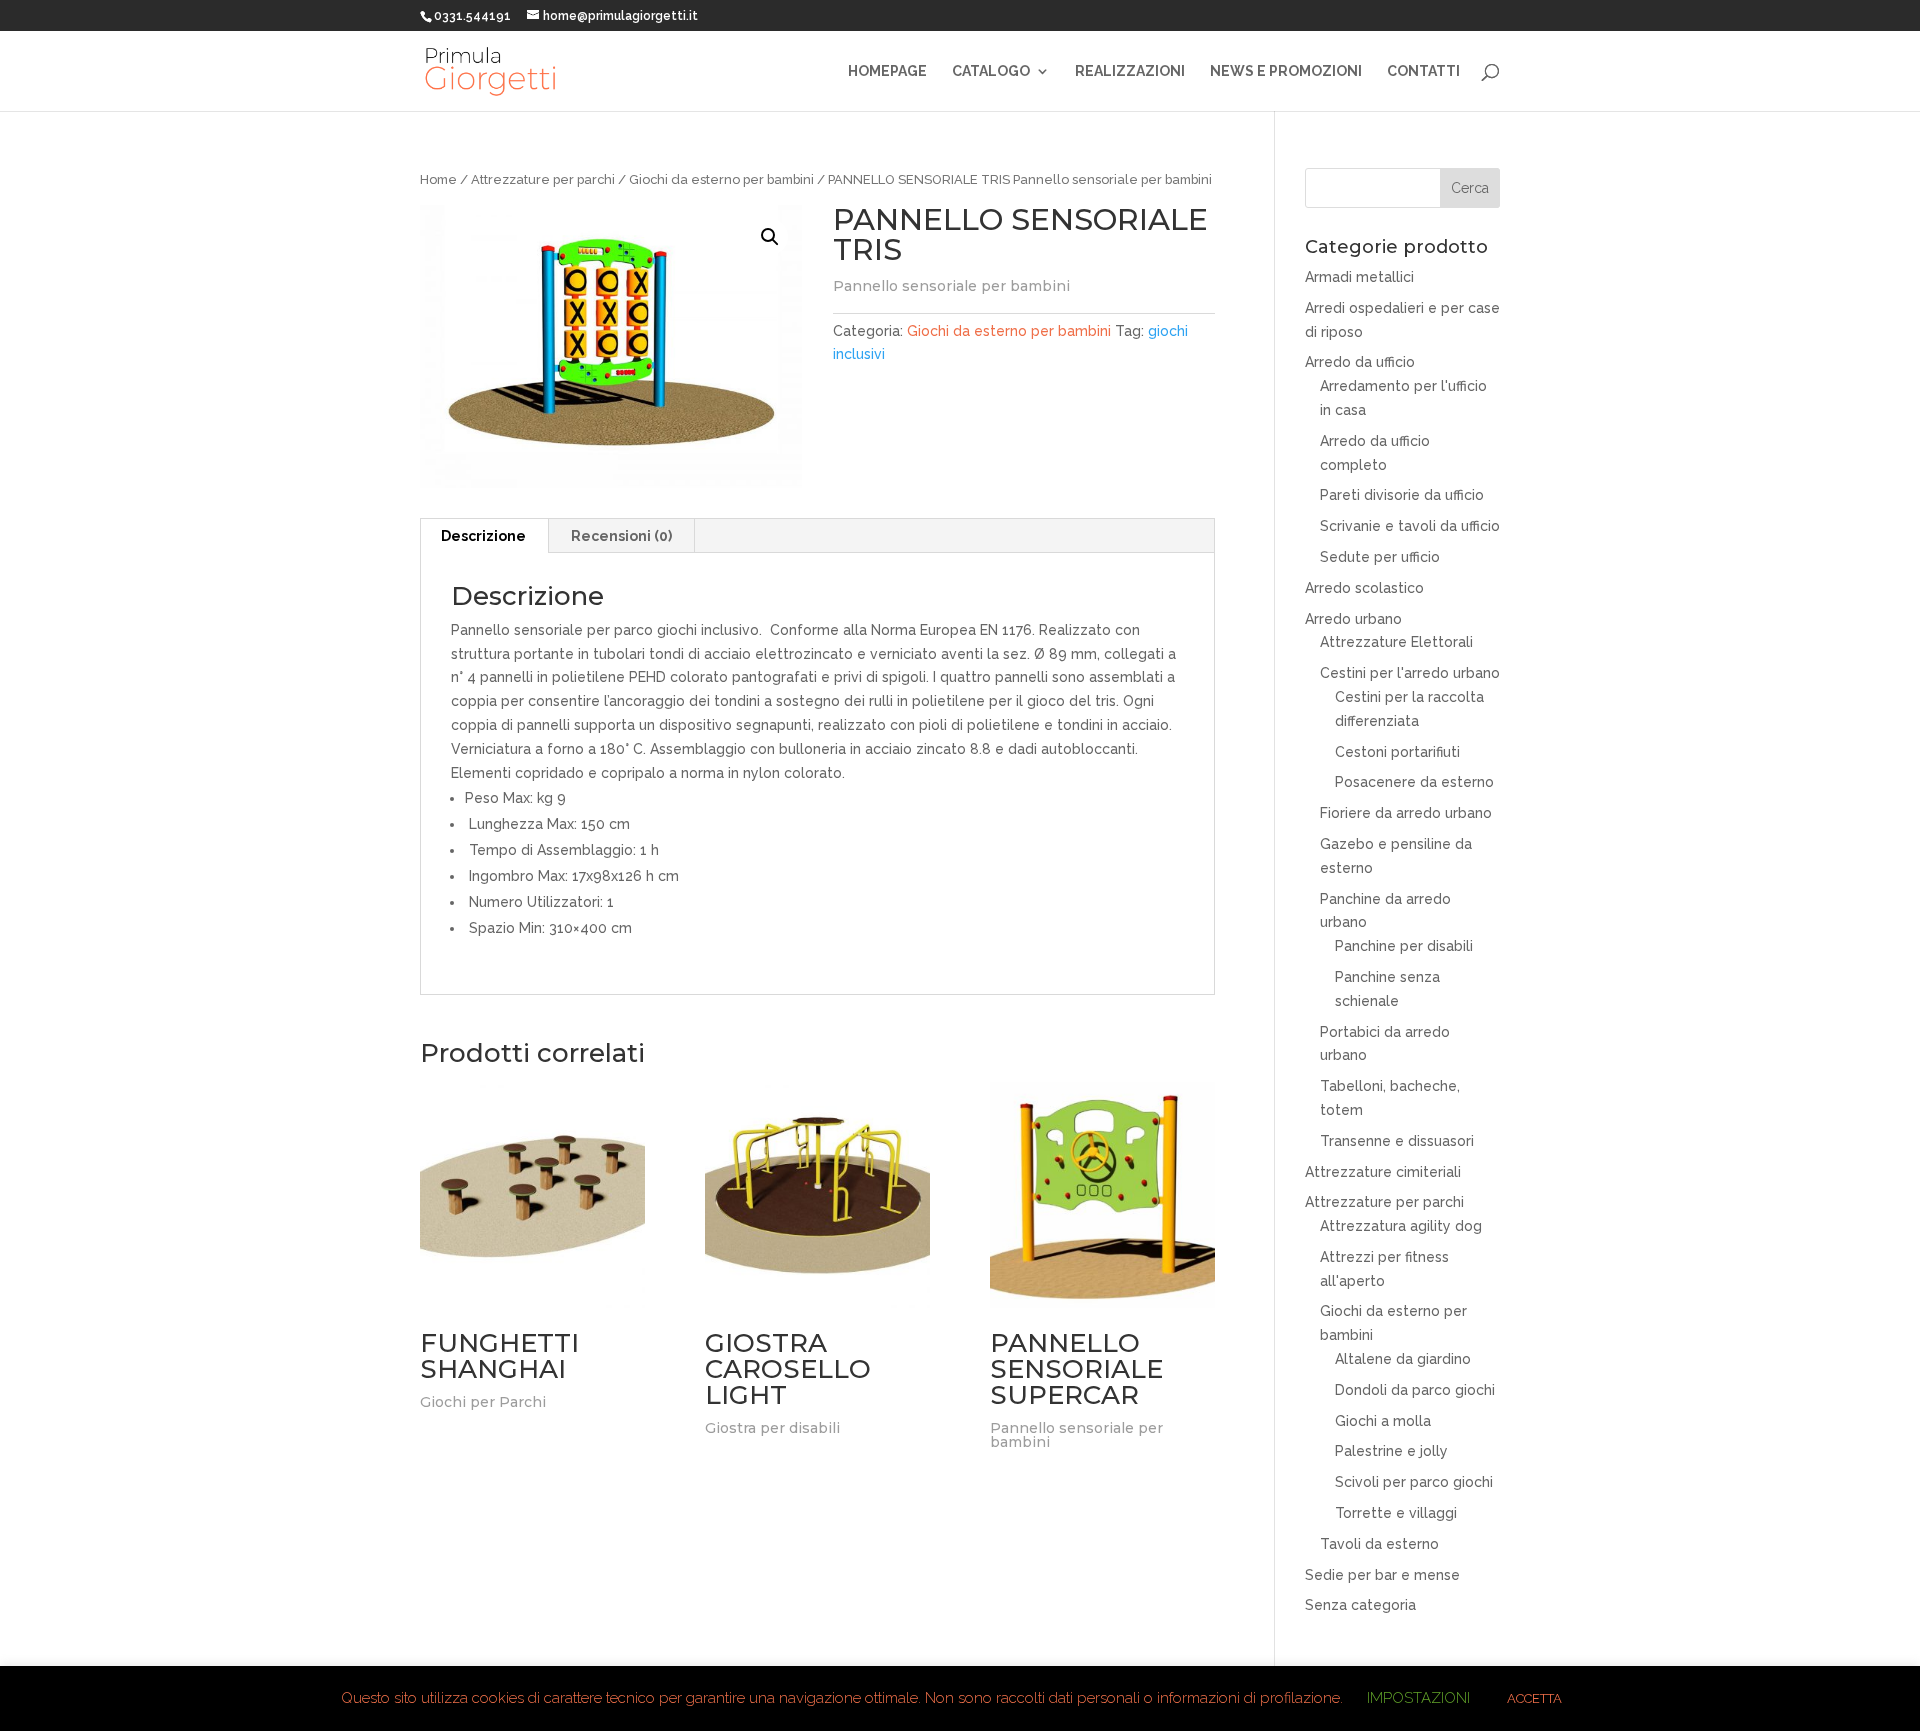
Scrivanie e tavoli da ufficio (1410, 526)
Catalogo (991, 71)
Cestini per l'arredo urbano (1410, 673)
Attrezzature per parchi (543, 179)
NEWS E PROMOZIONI (1286, 71)
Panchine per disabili (1404, 946)
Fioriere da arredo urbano (1406, 813)
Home (438, 179)
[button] (770, 237)
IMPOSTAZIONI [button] (1418, 1698)
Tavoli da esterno (1379, 1544)
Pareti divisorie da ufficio (1402, 495)
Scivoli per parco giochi (1414, 1482)
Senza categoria (1360, 1605)
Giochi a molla (1383, 1421)
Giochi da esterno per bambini (721, 179)
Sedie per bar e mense (1382, 1575)
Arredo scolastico (1364, 588)
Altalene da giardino (1403, 1359)
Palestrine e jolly (1391, 1451)
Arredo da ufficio (1360, 362)
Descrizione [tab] (483, 536)
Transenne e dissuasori (1397, 1141)
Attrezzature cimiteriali (1383, 1172)
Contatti (1423, 71)
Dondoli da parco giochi (1415, 1390)
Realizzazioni (1130, 71)
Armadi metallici (1359, 277)
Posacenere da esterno (1414, 782)
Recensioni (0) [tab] (621, 536)
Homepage (887, 71)
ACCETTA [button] (1534, 1698)
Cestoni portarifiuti (1397, 752)
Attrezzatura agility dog (1401, 1226)
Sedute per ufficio (1380, 557)
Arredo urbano (1353, 619)
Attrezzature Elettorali (1396, 642)
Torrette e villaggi (1396, 1513)
